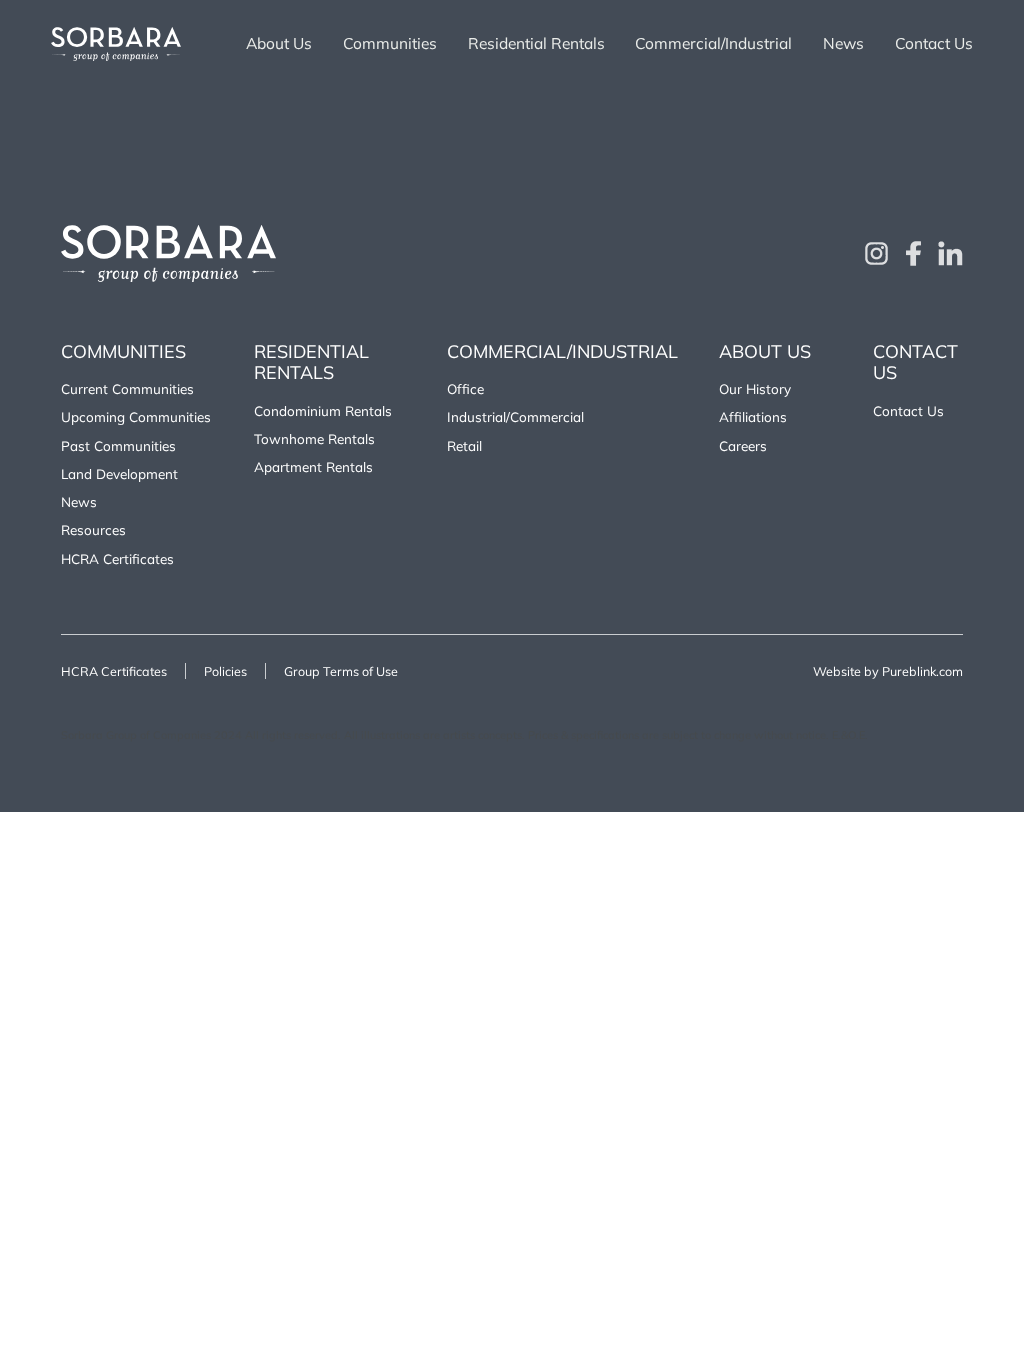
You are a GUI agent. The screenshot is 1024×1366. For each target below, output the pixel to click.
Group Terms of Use (341, 671)
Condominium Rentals (323, 410)
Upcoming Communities (136, 416)
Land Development (119, 473)
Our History (755, 388)
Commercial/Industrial (713, 44)
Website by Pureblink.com (888, 671)
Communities (390, 44)
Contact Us (934, 44)
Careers (743, 445)
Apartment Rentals (313, 466)
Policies (225, 671)
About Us (279, 44)
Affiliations (753, 416)
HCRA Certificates (117, 558)
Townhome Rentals (314, 438)
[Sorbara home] (116, 44)
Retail (464, 445)
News (843, 44)
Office (465, 388)
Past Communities (118, 445)
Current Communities (127, 388)
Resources (93, 529)
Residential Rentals (536, 44)
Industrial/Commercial (515, 416)
